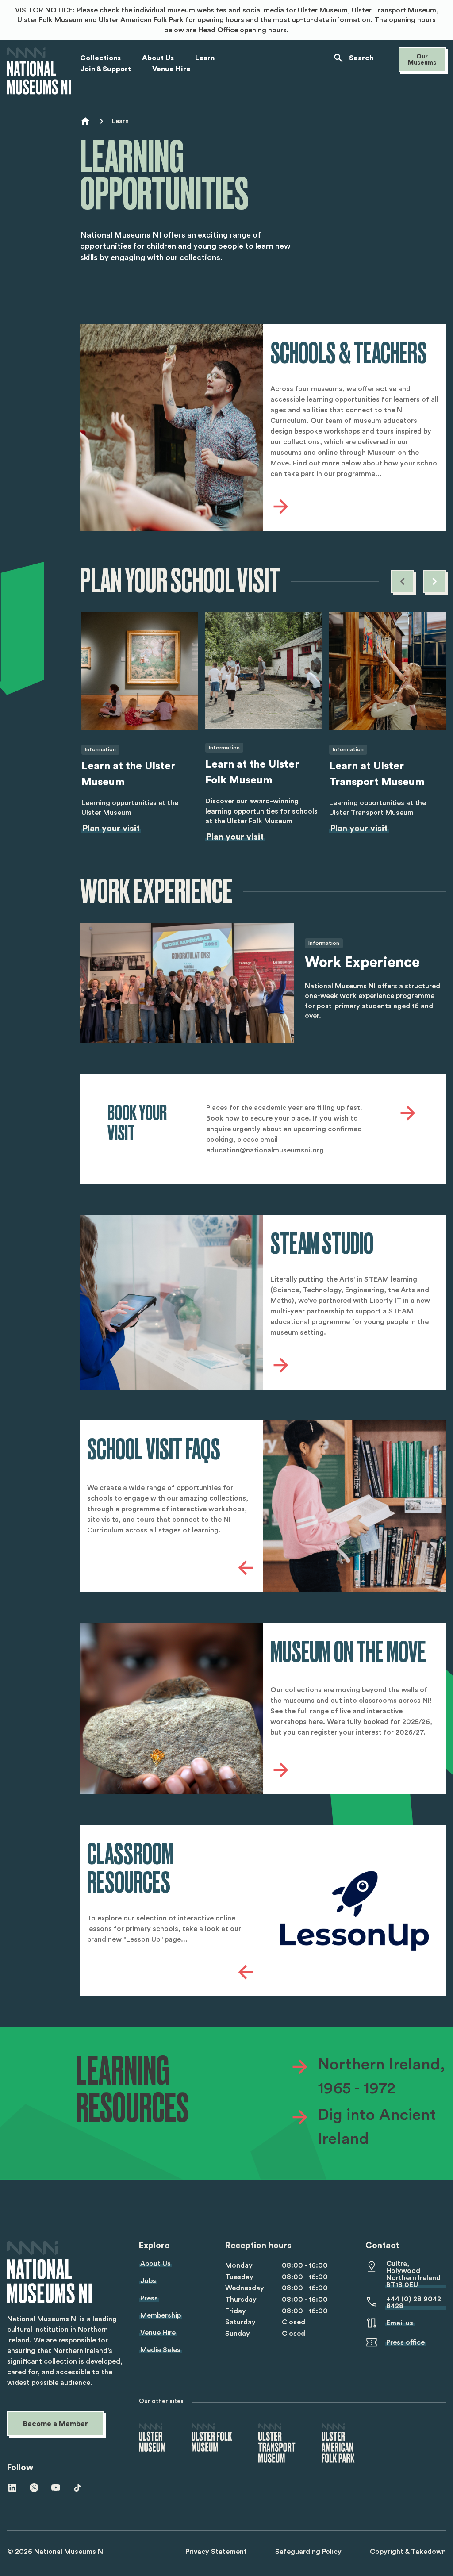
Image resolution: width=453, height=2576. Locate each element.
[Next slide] (434, 581)
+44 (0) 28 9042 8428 (414, 2303)
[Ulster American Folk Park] (338, 2444)
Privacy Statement (216, 2552)
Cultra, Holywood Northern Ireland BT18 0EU (413, 2274)
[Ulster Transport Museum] (277, 2444)
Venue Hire (158, 2333)
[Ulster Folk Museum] (212, 2438)
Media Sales (160, 2350)
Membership (161, 2315)
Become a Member (56, 2424)
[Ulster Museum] (152, 2438)
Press (149, 2298)
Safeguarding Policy (308, 2552)
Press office (405, 2342)
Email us (400, 2323)
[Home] (39, 71)
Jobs (148, 2281)
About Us (155, 2264)
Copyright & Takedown (408, 2552)
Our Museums (422, 60)
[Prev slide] (403, 581)
